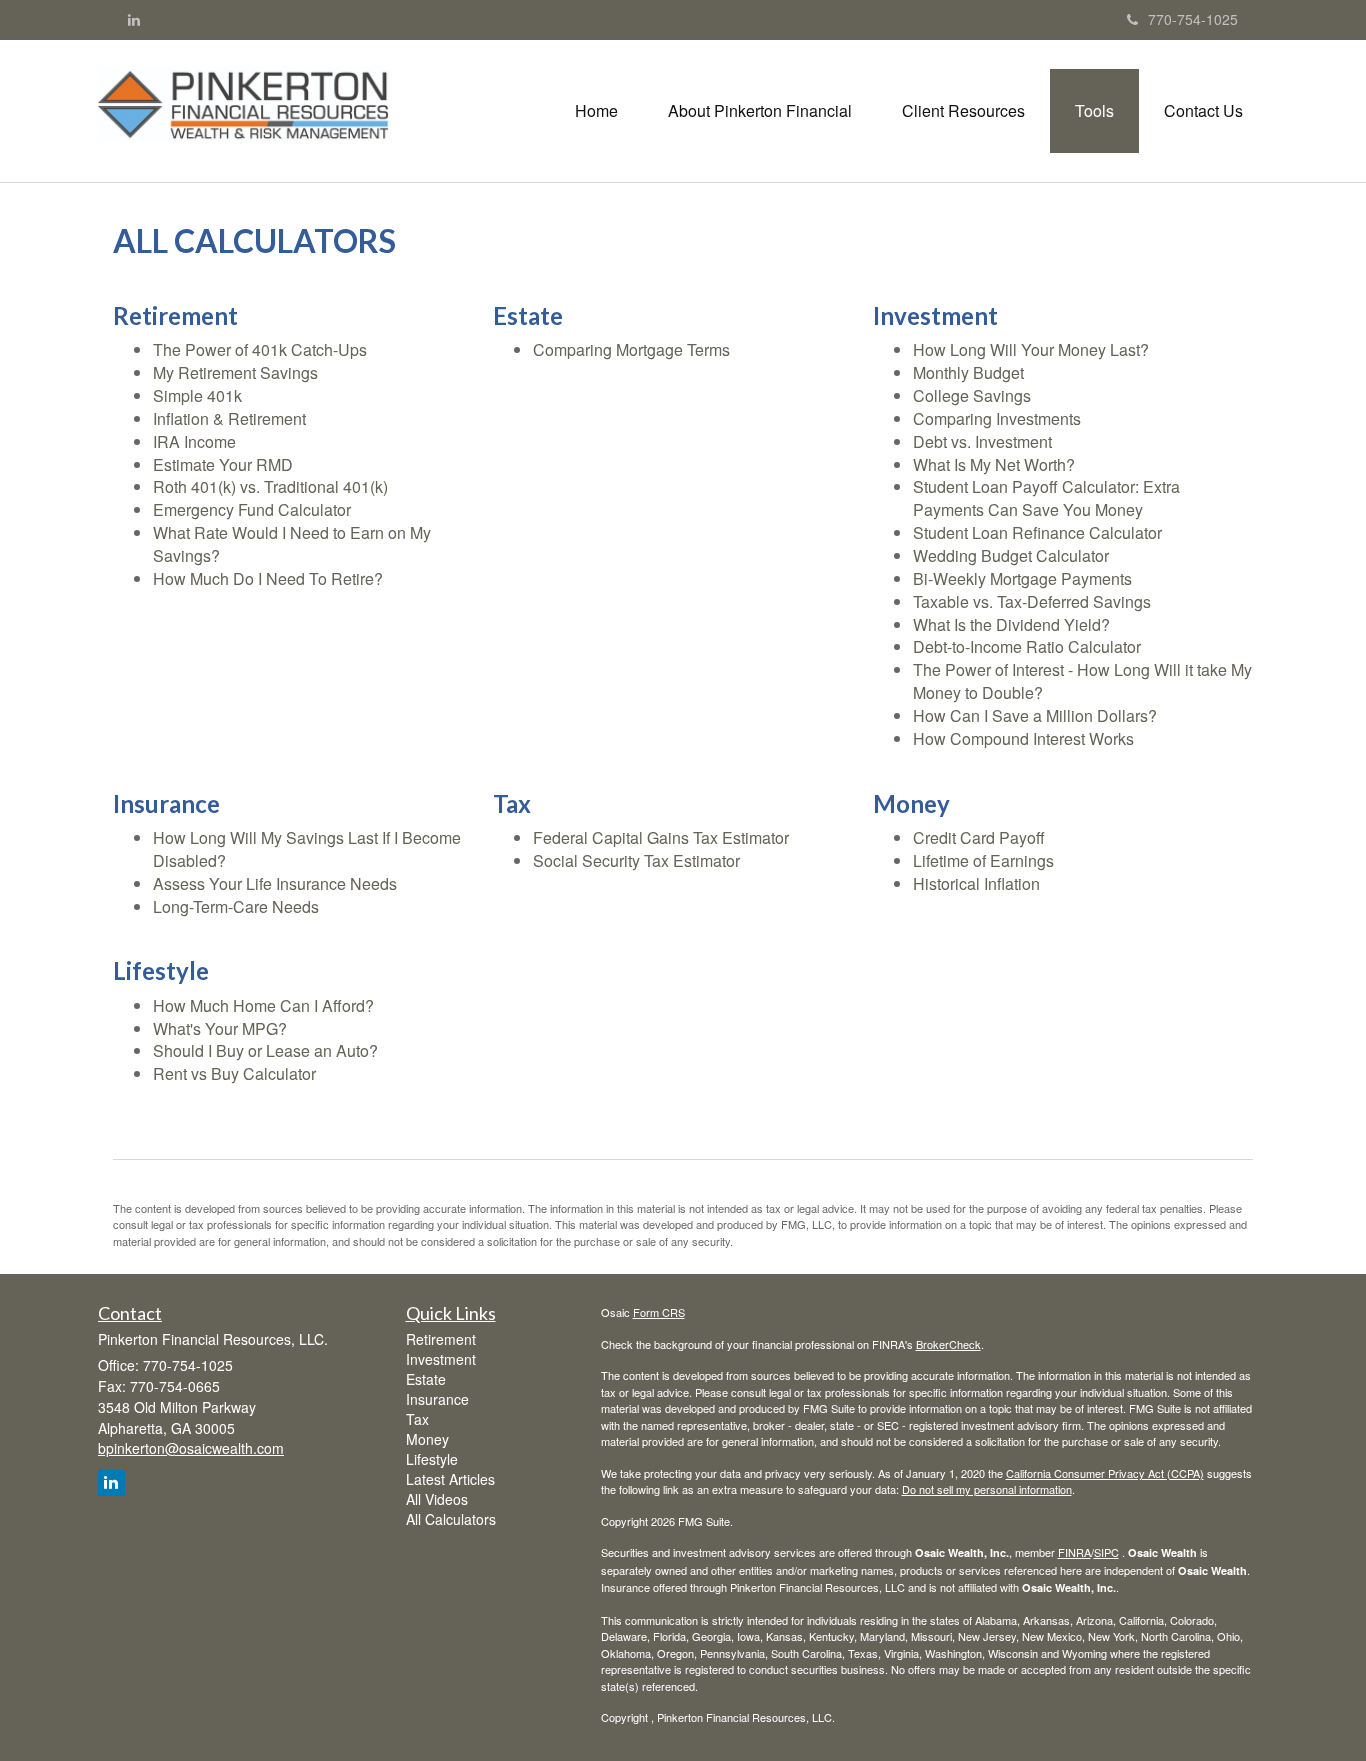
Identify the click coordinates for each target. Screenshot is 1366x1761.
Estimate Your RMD (223, 464)
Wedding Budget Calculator (1011, 555)
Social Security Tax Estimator (636, 860)
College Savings (972, 395)
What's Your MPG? (220, 1028)
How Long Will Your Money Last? (1031, 349)
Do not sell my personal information (987, 1489)
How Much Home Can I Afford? (263, 1005)
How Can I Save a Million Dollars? (1035, 715)
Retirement (441, 1339)
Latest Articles (450, 1479)
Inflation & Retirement (229, 418)
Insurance (437, 1399)
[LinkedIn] (134, 19)
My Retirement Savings (235, 372)
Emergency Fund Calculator (252, 509)
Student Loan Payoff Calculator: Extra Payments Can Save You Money (1046, 498)
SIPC (1106, 1552)
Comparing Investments (997, 418)
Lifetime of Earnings (983, 860)
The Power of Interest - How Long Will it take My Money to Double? (1082, 681)
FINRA (1074, 1552)
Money (427, 1439)
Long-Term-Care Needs (236, 906)
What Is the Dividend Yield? (1011, 624)
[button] (760, 111)
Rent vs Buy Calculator (234, 1073)
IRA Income (194, 441)
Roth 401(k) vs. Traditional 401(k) (270, 486)
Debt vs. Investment (982, 441)
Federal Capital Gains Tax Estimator (661, 837)
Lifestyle (432, 1459)
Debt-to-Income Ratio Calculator (1027, 646)
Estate (426, 1379)
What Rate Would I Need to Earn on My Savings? (292, 544)
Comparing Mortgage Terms (631, 349)
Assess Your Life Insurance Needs (275, 883)
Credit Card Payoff (979, 837)
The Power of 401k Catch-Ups (260, 349)
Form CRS (659, 1312)
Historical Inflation (976, 883)
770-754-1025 (1193, 19)
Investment (441, 1359)
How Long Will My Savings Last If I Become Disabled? (307, 849)
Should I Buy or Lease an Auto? (265, 1050)
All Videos (437, 1499)
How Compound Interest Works (1023, 738)
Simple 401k (197, 395)
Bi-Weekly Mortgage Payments (1022, 578)
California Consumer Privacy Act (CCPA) (1105, 1473)
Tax (417, 1419)
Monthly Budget (968, 372)
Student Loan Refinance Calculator (1037, 532)
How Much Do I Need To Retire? (268, 578)
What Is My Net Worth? (994, 464)
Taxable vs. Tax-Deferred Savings (1032, 601)
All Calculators (451, 1519)
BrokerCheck (948, 1344)
